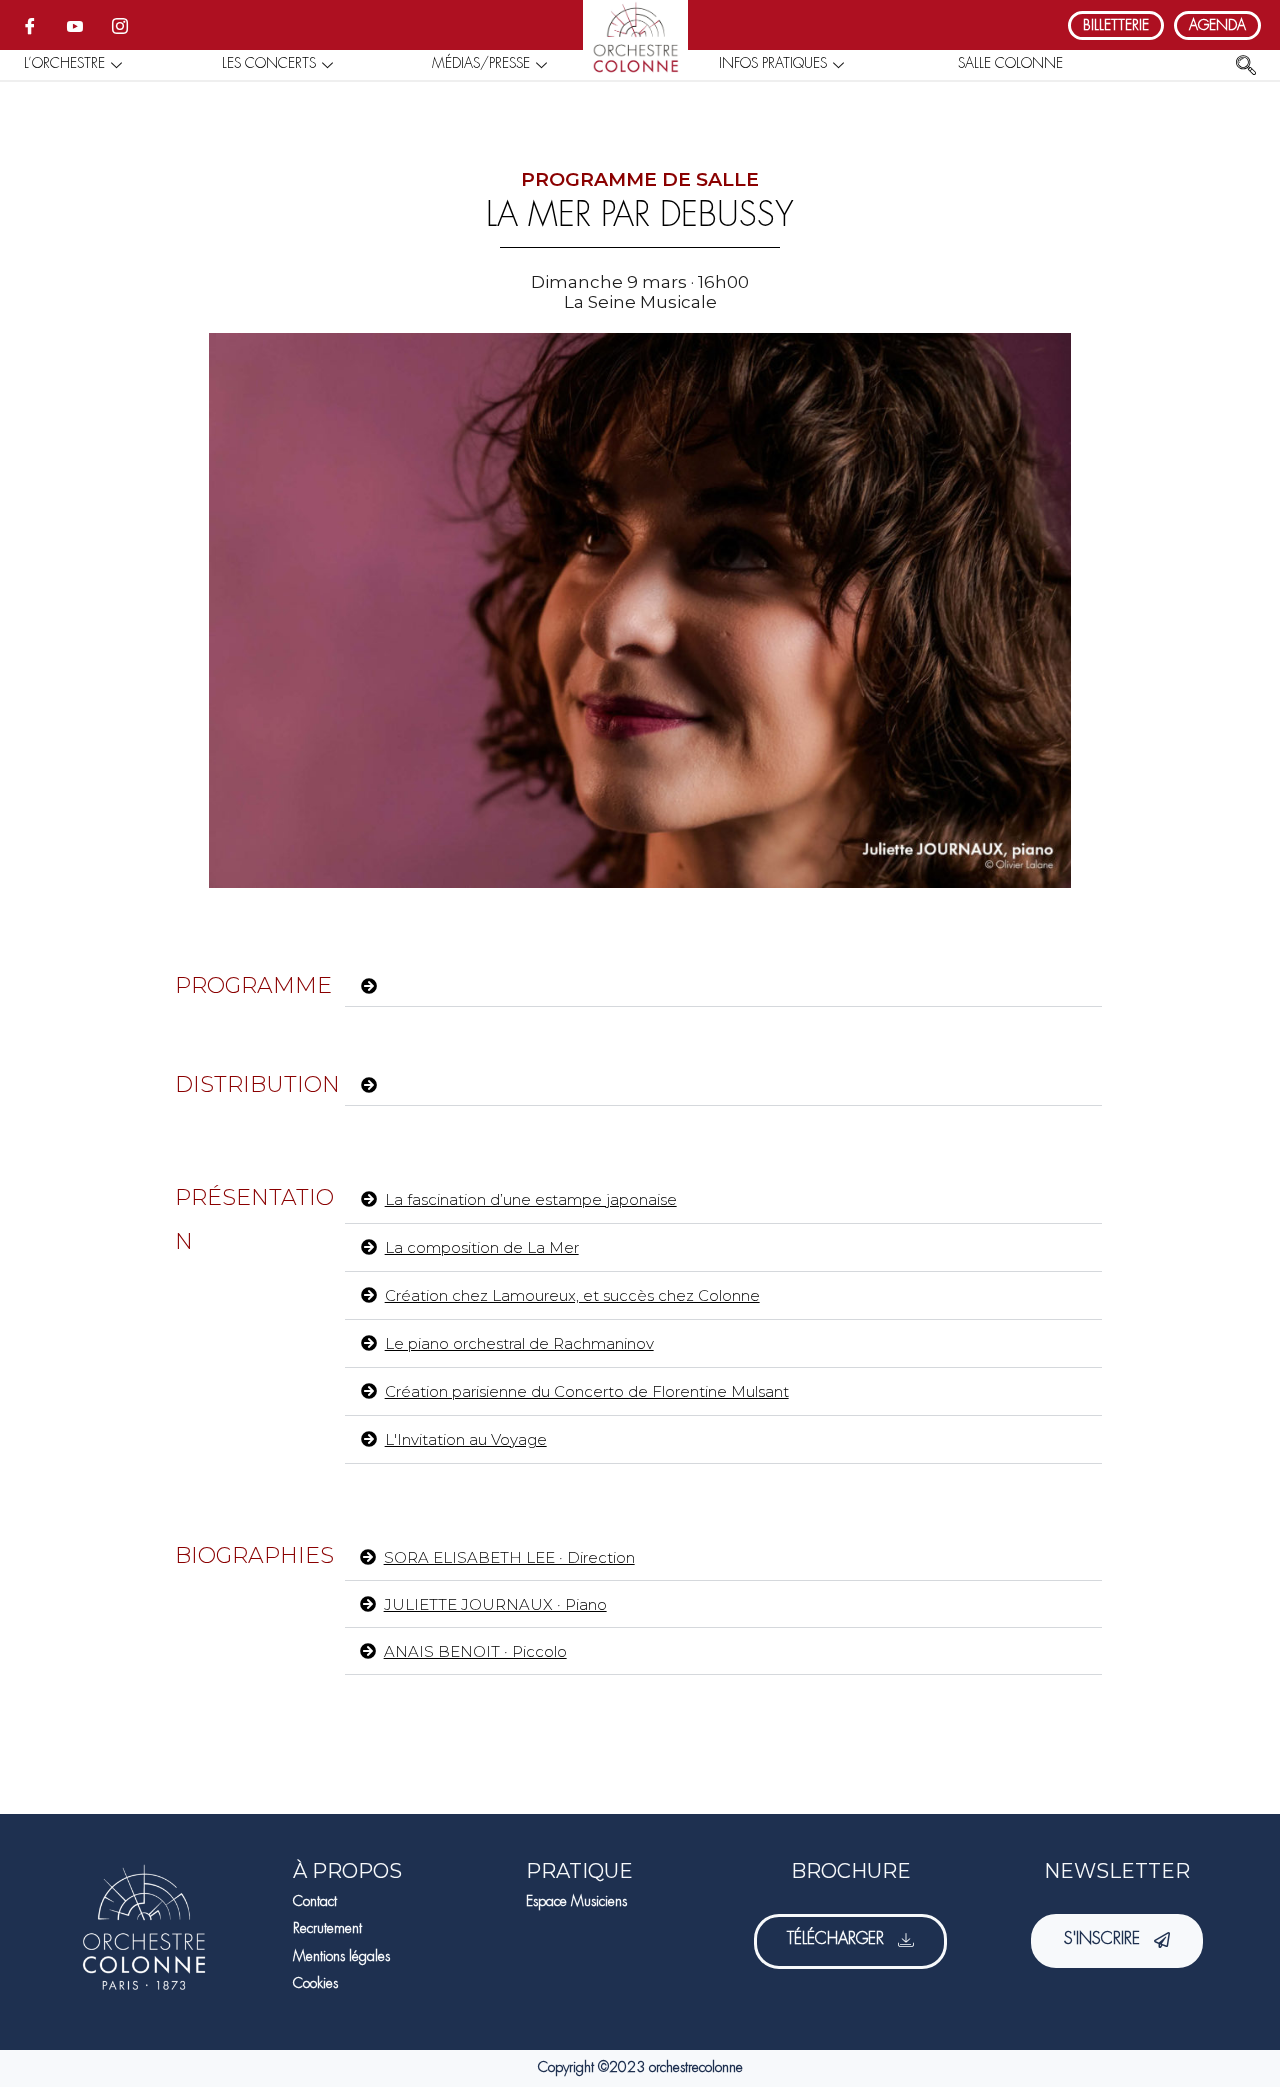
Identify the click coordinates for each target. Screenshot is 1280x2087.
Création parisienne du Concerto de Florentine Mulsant (587, 1391)
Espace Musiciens (576, 1902)
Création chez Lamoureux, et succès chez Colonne (572, 1295)
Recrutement (327, 1929)
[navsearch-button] (1246, 67)
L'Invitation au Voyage (466, 1439)
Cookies (315, 1984)
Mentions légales (341, 1957)
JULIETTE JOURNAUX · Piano (495, 1604)
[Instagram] (120, 25)
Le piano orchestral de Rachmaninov (519, 1343)
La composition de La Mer (482, 1247)
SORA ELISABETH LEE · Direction (509, 1557)
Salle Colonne (1010, 64)
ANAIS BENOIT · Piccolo (475, 1651)
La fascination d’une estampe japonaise (531, 1199)
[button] (723, 992)
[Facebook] (30, 25)
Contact (315, 1902)
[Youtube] (75, 25)
